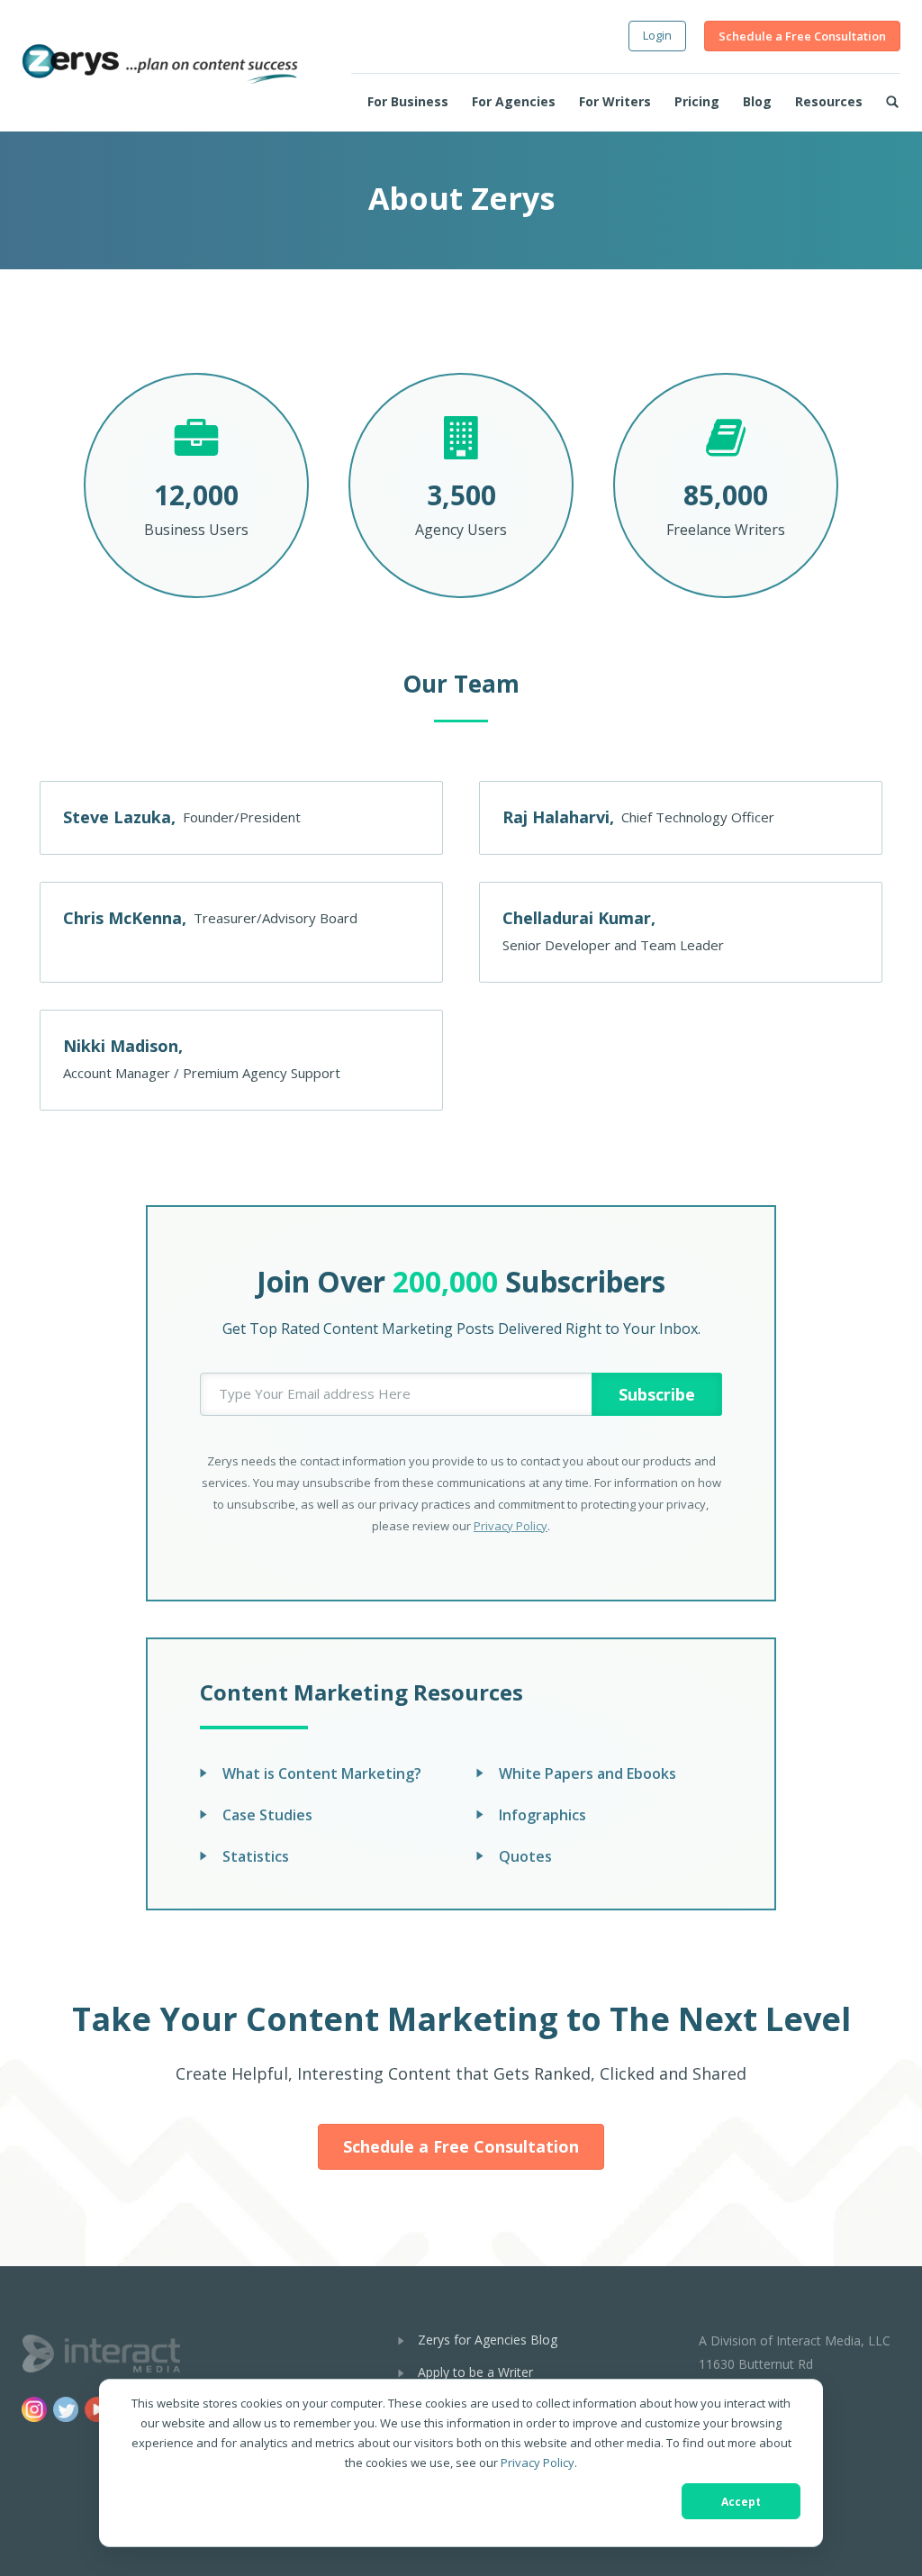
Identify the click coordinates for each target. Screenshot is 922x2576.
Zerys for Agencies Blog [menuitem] (488, 2340)
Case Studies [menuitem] (267, 1815)
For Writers (615, 101)
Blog (757, 101)
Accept (741, 2502)
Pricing (697, 101)
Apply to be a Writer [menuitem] (475, 2372)
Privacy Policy (538, 2463)
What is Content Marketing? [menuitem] (322, 1773)
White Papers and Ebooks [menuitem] (588, 1773)
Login (657, 35)
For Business (408, 101)
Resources (829, 101)
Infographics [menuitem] (542, 1815)
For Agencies (514, 101)
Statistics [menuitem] (256, 1856)
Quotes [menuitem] (525, 1856)
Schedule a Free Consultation (802, 36)
